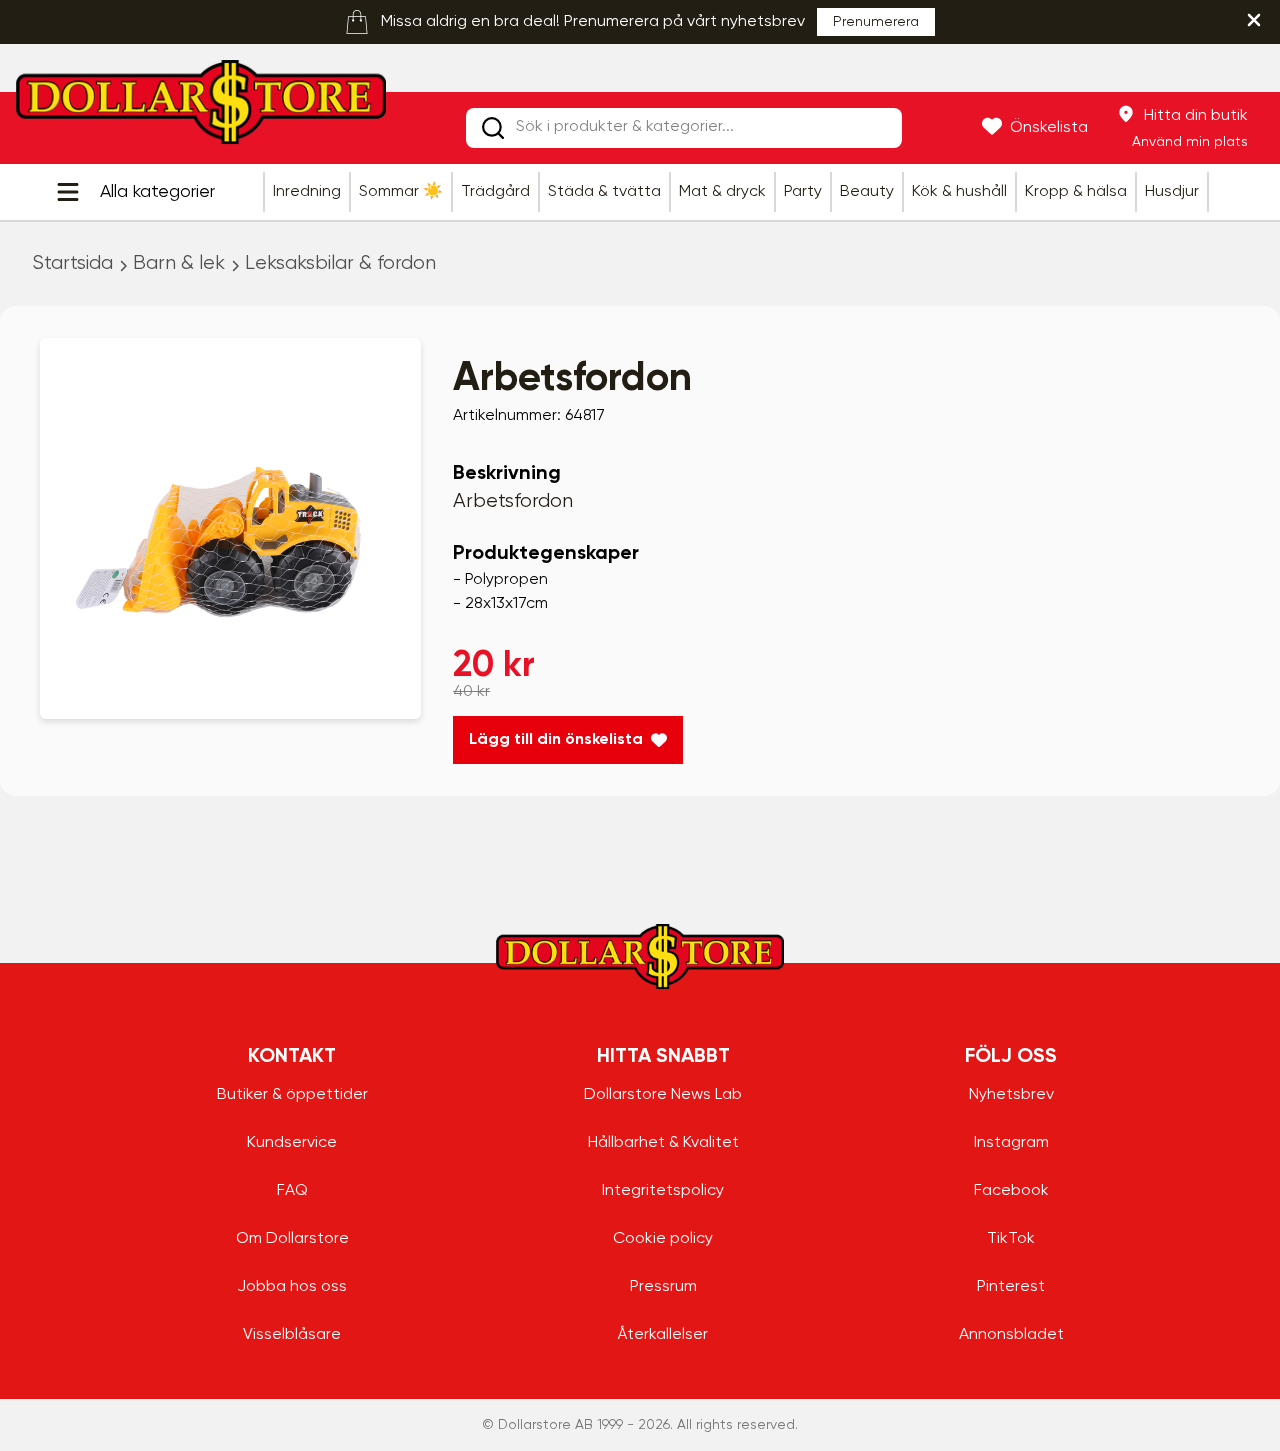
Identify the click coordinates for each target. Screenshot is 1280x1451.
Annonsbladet (1011, 1335)
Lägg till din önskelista (556, 740)
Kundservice (292, 1143)
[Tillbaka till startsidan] (201, 108)
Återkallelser (663, 1335)
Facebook (1011, 1191)
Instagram (1011, 1143)
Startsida (72, 263)
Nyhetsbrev (1011, 1095)
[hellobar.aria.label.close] (1254, 20)
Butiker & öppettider (292, 1095)
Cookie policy (663, 1239)
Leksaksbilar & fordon (340, 263)
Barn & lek (179, 263)
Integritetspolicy (663, 1191)
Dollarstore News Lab (663, 1095)
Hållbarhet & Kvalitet (663, 1143)
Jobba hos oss (292, 1287)
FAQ (292, 1191)
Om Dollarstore (292, 1239)
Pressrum (663, 1287)
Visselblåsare (292, 1335)
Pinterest (1011, 1287)
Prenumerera (876, 22)
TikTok (1011, 1239)
